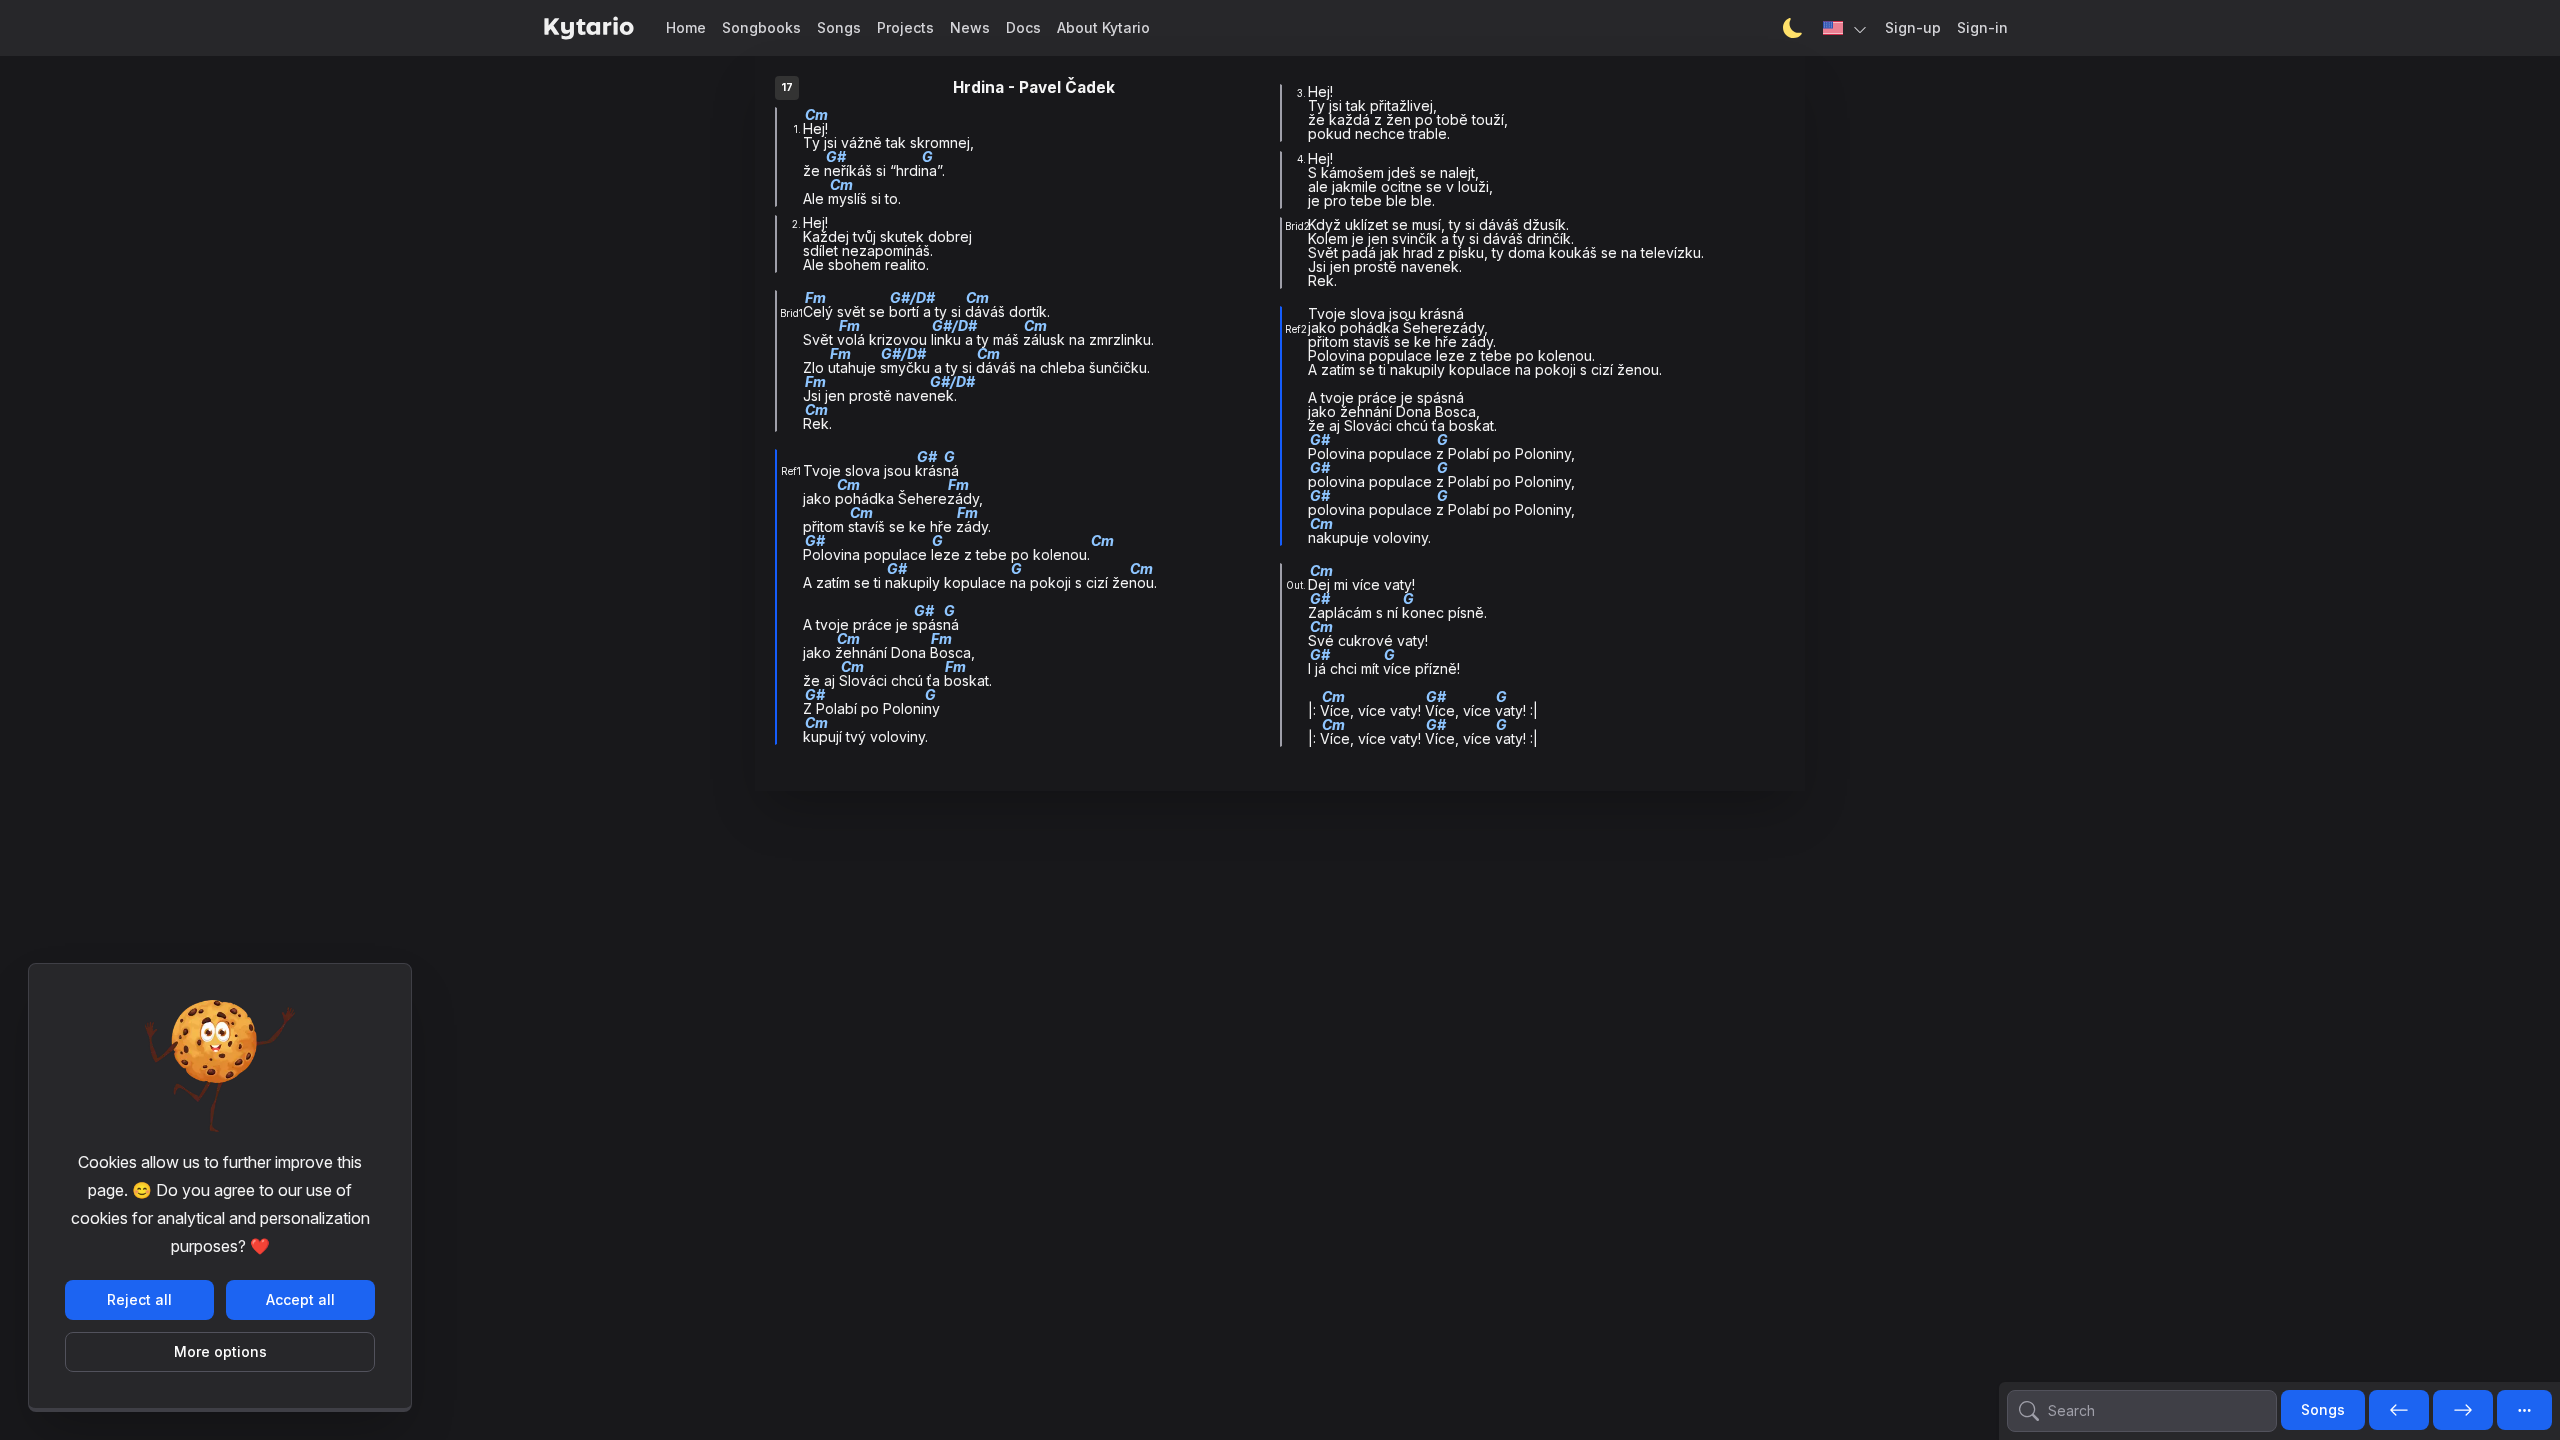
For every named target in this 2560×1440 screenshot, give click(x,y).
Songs (839, 27)
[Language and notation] (1846, 28)
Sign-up (1913, 27)
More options (220, 1351)
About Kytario (1103, 27)
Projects (905, 27)
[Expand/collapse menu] (2524, 1410)
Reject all (139, 1299)
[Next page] (2463, 1411)
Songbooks (761, 27)
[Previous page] (2399, 1411)
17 (787, 87)
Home (686, 27)
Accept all (300, 1299)
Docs (1023, 27)
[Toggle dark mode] (1793, 28)
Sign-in (1982, 27)
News (970, 27)
